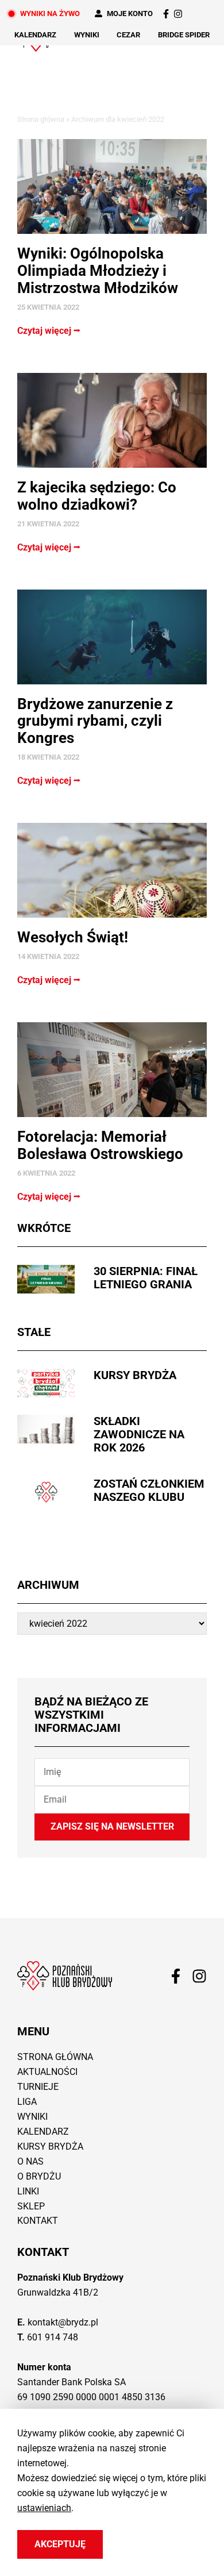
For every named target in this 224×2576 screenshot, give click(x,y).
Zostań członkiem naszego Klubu (149, 1490)
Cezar (128, 35)
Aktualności (47, 2072)
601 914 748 (53, 2337)
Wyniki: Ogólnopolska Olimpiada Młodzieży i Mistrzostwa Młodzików (98, 271)
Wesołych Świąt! (73, 937)
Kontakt (38, 2221)
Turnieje (38, 2087)
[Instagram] (178, 14)
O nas (30, 2161)
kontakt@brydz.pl (63, 2322)
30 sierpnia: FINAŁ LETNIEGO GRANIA (146, 1278)
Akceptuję (60, 2544)
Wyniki (87, 35)
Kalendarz (35, 35)
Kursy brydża (135, 1375)
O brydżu (39, 2176)
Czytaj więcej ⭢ (49, 331)
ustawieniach (44, 2507)
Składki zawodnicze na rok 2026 (139, 1434)
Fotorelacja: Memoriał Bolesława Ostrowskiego (100, 1145)
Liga (27, 2102)
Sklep (31, 2206)
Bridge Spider (184, 35)
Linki (28, 2191)
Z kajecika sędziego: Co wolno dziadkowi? (97, 496)
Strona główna (41, 119)
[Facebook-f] (166, 14)
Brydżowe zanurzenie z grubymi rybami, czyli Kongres (95, 721)
